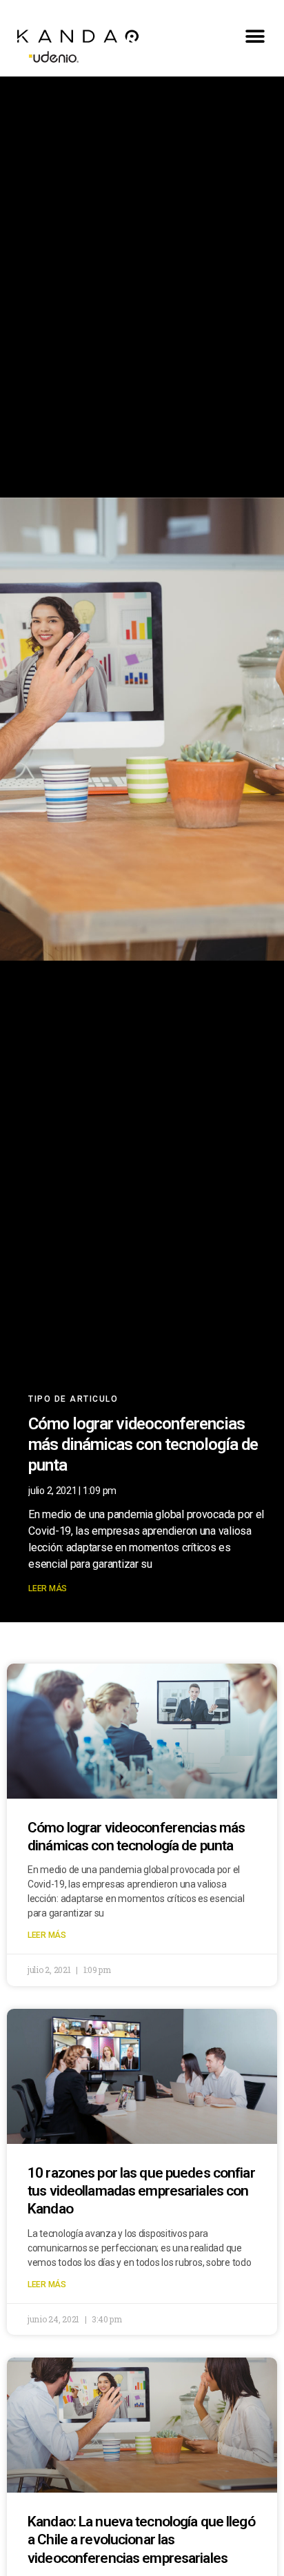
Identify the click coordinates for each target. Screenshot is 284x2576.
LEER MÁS (48, 1588)
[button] (255, 36)
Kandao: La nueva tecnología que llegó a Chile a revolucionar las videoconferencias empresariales (141, 2540)
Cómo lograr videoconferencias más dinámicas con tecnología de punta (143, 1444)
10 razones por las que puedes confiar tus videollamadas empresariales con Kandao (141, 2191)
